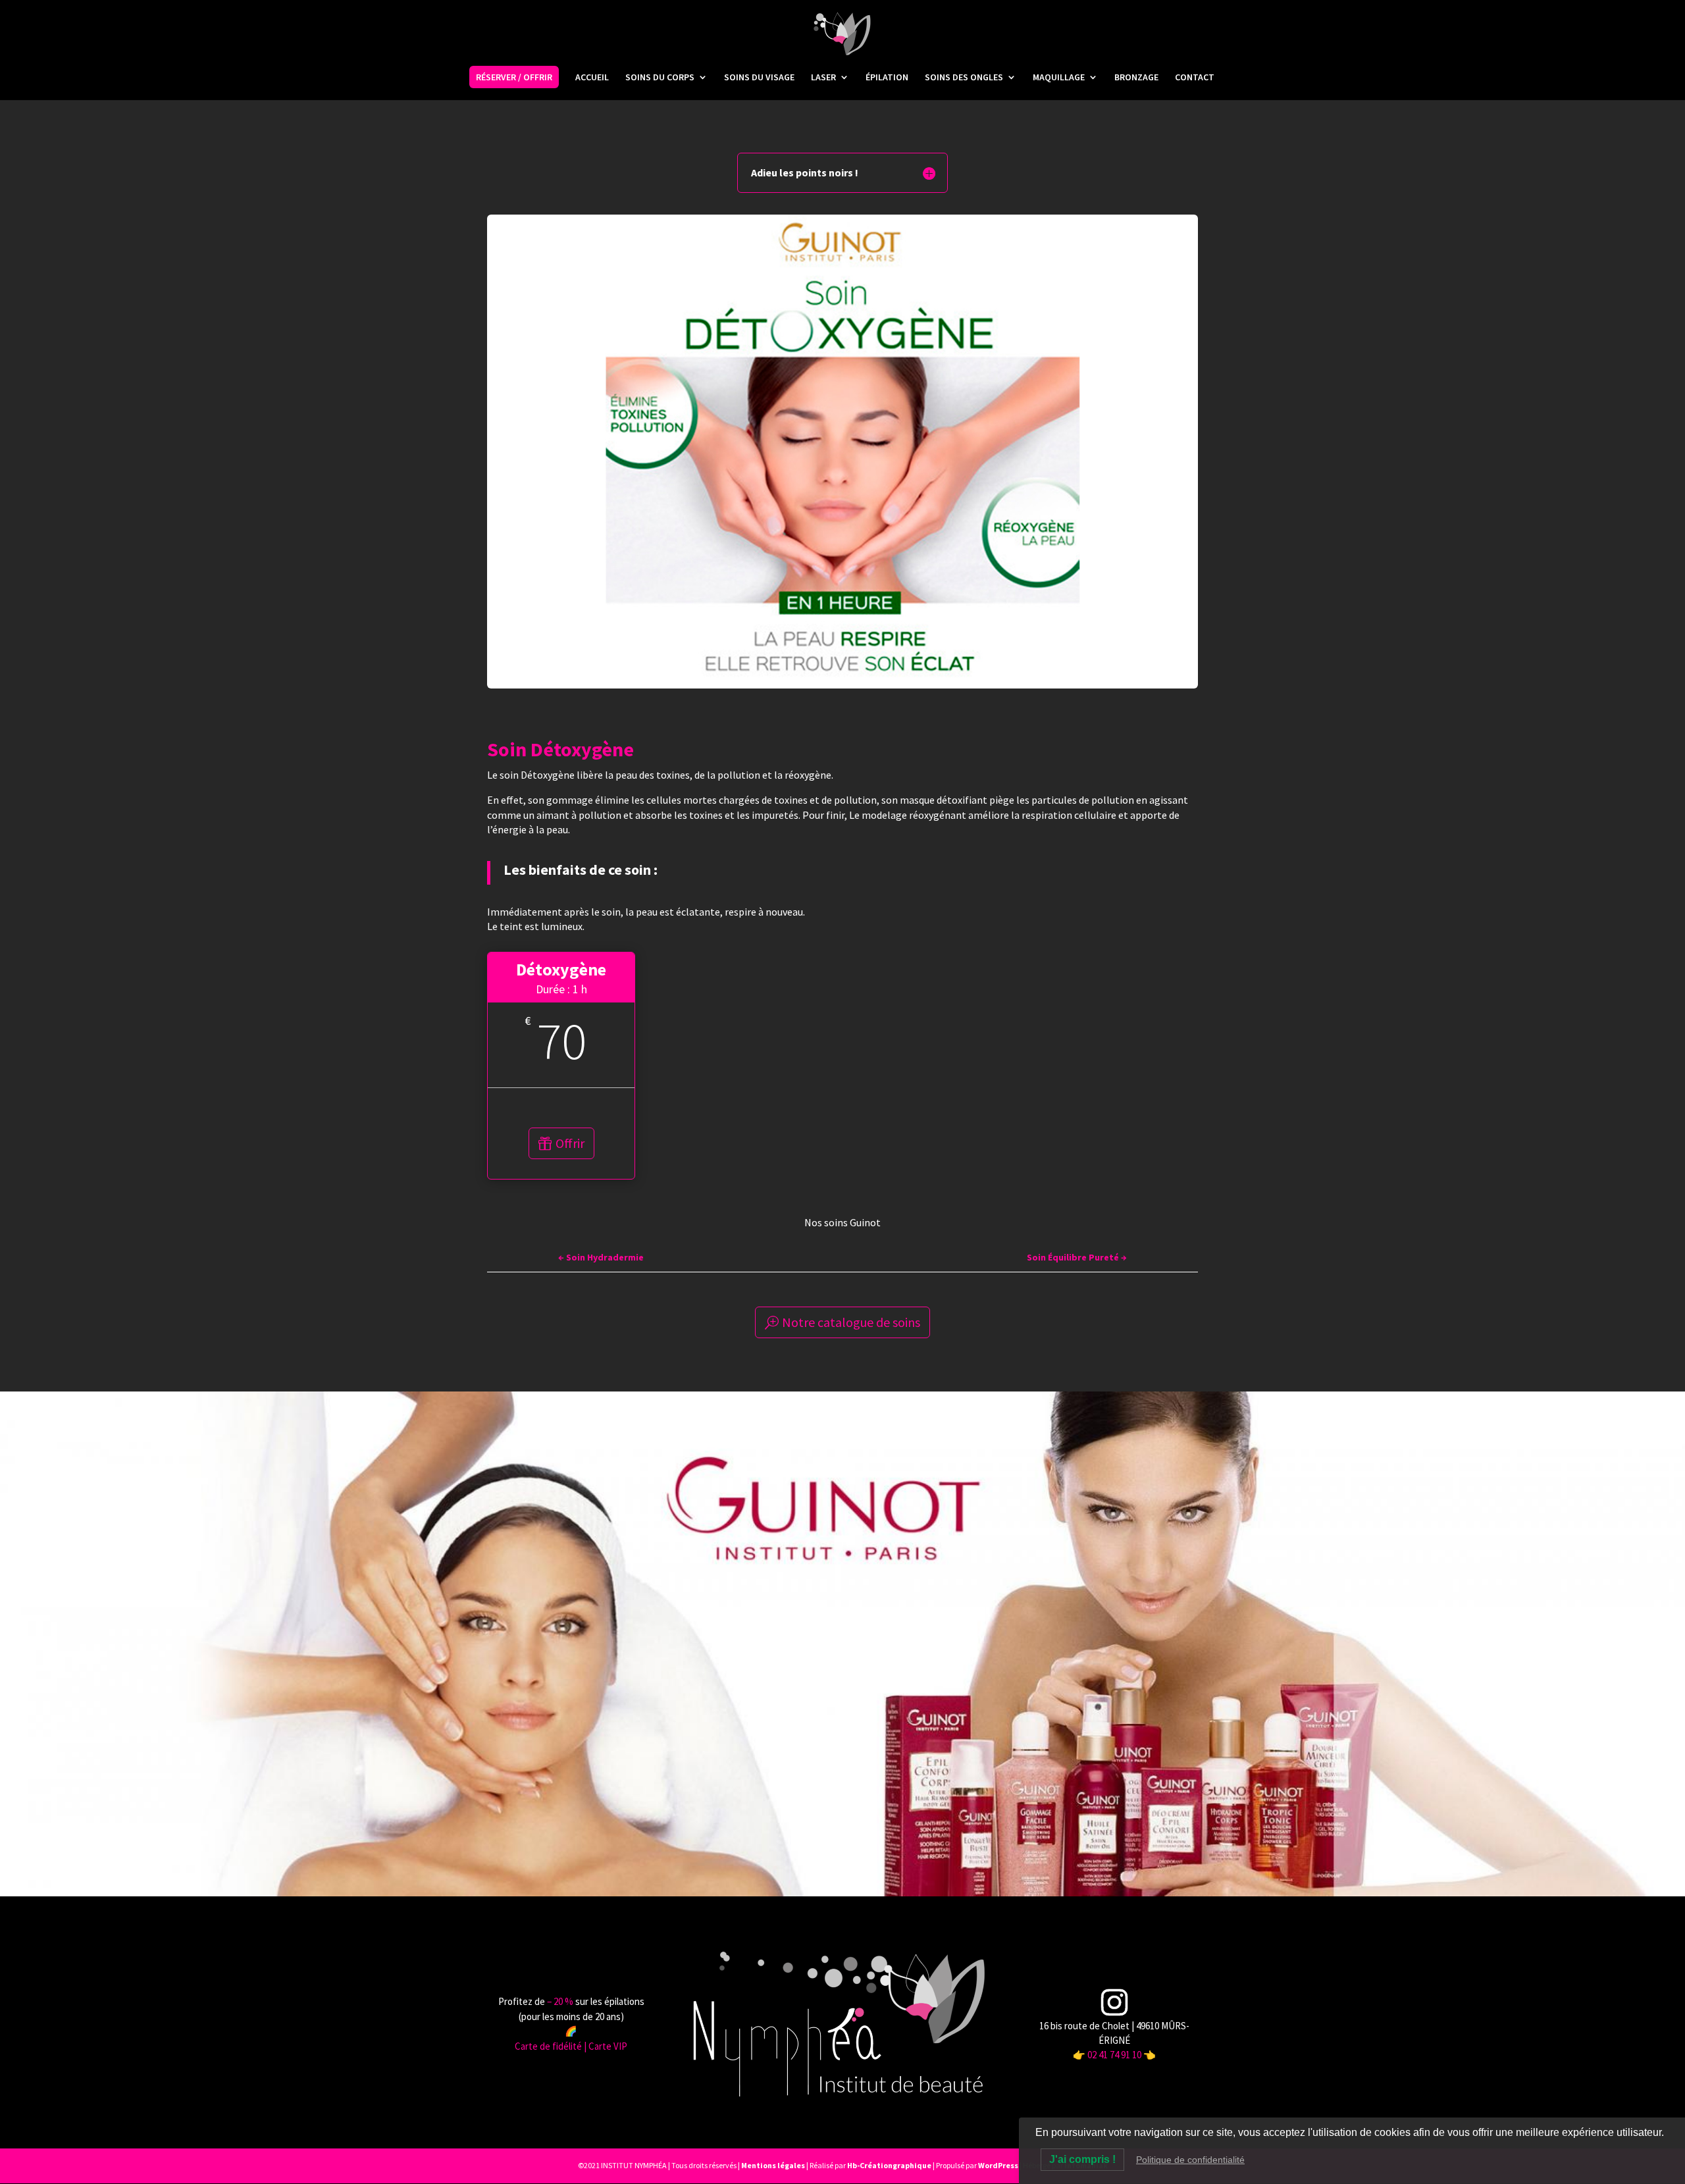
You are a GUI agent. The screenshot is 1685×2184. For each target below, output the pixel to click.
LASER (823, 78)
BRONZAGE (1136, 78)
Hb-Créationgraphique (889, 2165)
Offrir (570, 1143)
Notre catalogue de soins (851, 1322)
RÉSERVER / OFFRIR (514, 77)
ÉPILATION (887, 78)
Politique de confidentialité (1190, 2160)
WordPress (998, 2165)
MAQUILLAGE (1059, 78)
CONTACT (1195, 78)
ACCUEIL (592, 78)
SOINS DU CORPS (660, 78)
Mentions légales (773, 2165)
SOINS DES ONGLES (964, 78)
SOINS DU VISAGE (759, 78)
